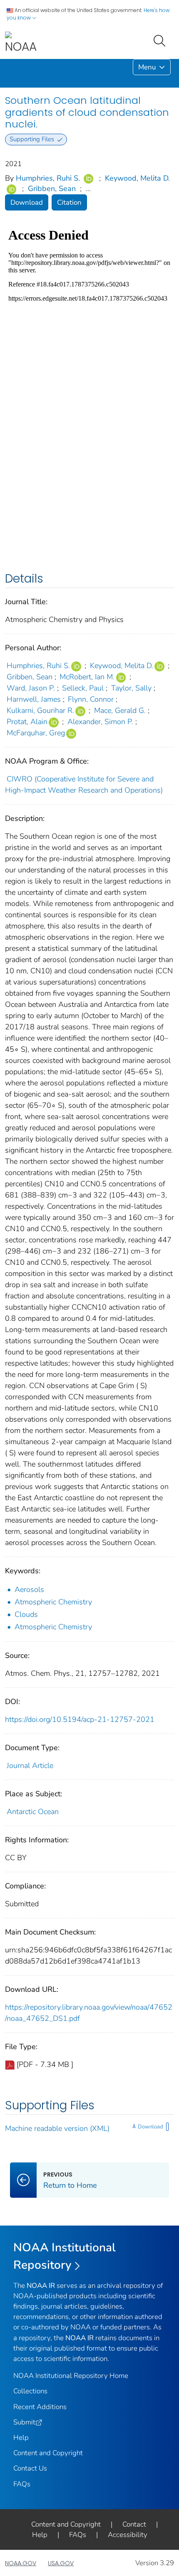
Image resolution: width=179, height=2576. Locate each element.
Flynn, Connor (91, 699)
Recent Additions (40, 2407)
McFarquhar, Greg (36, 733)
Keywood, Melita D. (137, 178)
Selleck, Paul (83, 688)
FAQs (22, 2484)
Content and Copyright (48, 2453)
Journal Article (30, 1765)
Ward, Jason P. (31, 688)
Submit (24, 2422)
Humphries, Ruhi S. (48, 178)
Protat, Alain (27, 722)
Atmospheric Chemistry (53, 1602)
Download (27, 202)
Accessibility (128, 2535)
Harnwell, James (34, 699)
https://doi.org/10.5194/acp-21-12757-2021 (80, 1719)
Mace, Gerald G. (120, 710)
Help (21, 2438)
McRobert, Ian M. (87, 677)
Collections (30, 2391)
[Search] (161, 40)
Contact (134, 2524)
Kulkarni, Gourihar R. (40, 710)
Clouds (26, 1614)
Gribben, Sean (52, 189)
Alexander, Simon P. (100, 722)
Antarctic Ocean (33, 1812)
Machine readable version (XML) (57, 2128)
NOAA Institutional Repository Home (71, 2376)
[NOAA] (21, 43)
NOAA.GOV (21, 2563)
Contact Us (30, 2468)
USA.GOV (61, 2563)
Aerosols (29, 1589)
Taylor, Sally (131, 688)
